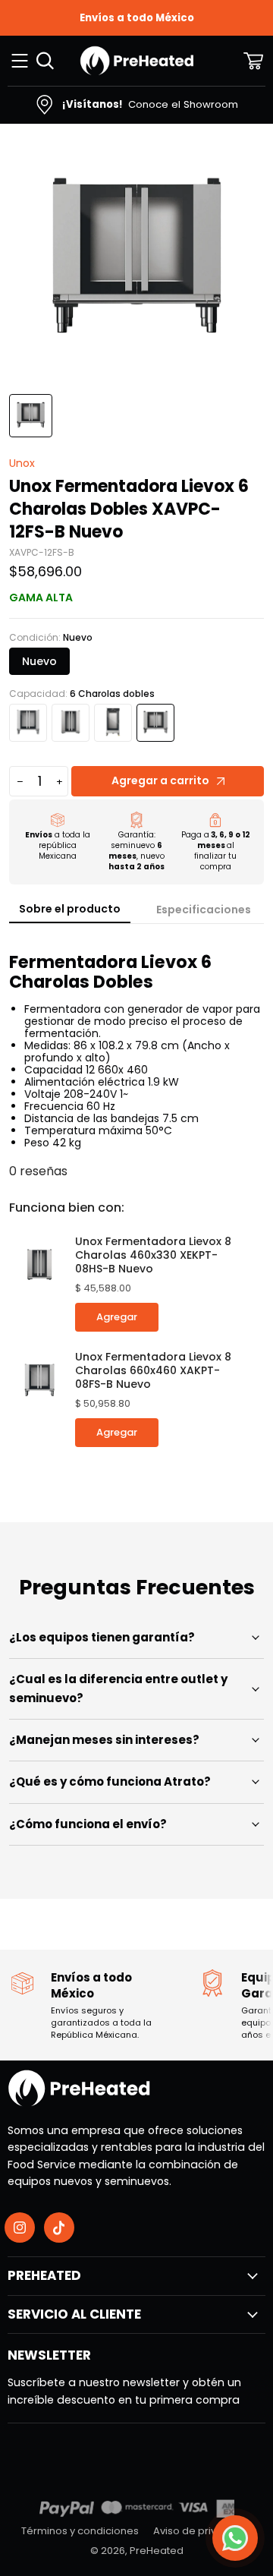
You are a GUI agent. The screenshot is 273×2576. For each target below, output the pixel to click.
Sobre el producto (70, 909)
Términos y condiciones (80, 2531)
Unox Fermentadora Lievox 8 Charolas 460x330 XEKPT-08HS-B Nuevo (153, 1255)
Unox (22, 463)
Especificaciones (204, 910)
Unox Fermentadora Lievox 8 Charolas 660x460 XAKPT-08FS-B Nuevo (153, 1370)
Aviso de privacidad (202, 2531)
